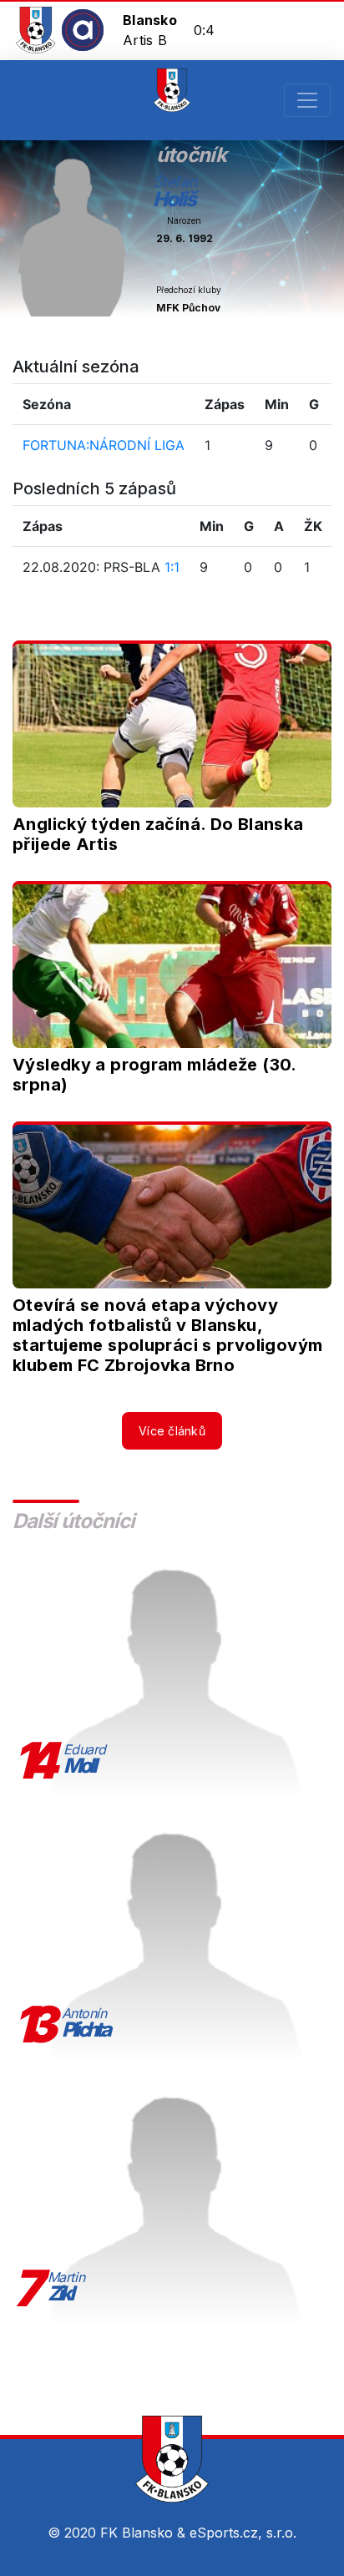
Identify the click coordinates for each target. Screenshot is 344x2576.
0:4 (205, 30)
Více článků (172, 1431)
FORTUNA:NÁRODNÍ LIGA (104, 445)
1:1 (172, 567)
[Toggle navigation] (307, 100)
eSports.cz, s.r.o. (243, 2533)
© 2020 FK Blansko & (119, 2533)
